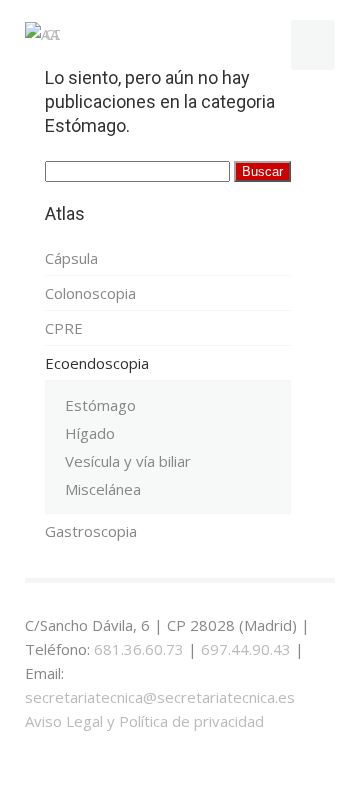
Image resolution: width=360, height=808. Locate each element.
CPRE (64, 328)
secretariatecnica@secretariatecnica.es (160, 697)
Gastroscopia (91, 531)
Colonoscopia (90, 293)
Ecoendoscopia (97, 363)
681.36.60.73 (139, 649)
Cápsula (71, 258)
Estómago (100, 405)
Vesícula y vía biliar (128, 461)
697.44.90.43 (246, 649)
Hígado (90, 433)
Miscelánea (103, 489)
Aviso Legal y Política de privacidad (144, 721)
